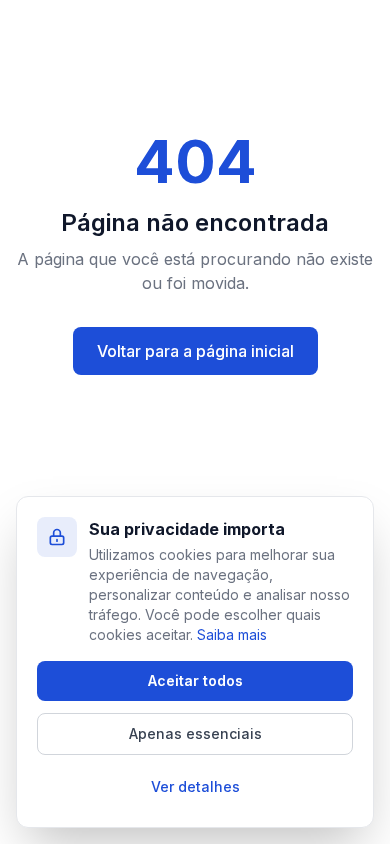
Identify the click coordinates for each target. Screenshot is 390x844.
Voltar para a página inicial (195, 351)
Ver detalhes (195, 786)
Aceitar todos (195, 680)
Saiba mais (232, 634)
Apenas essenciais (195, 733)
